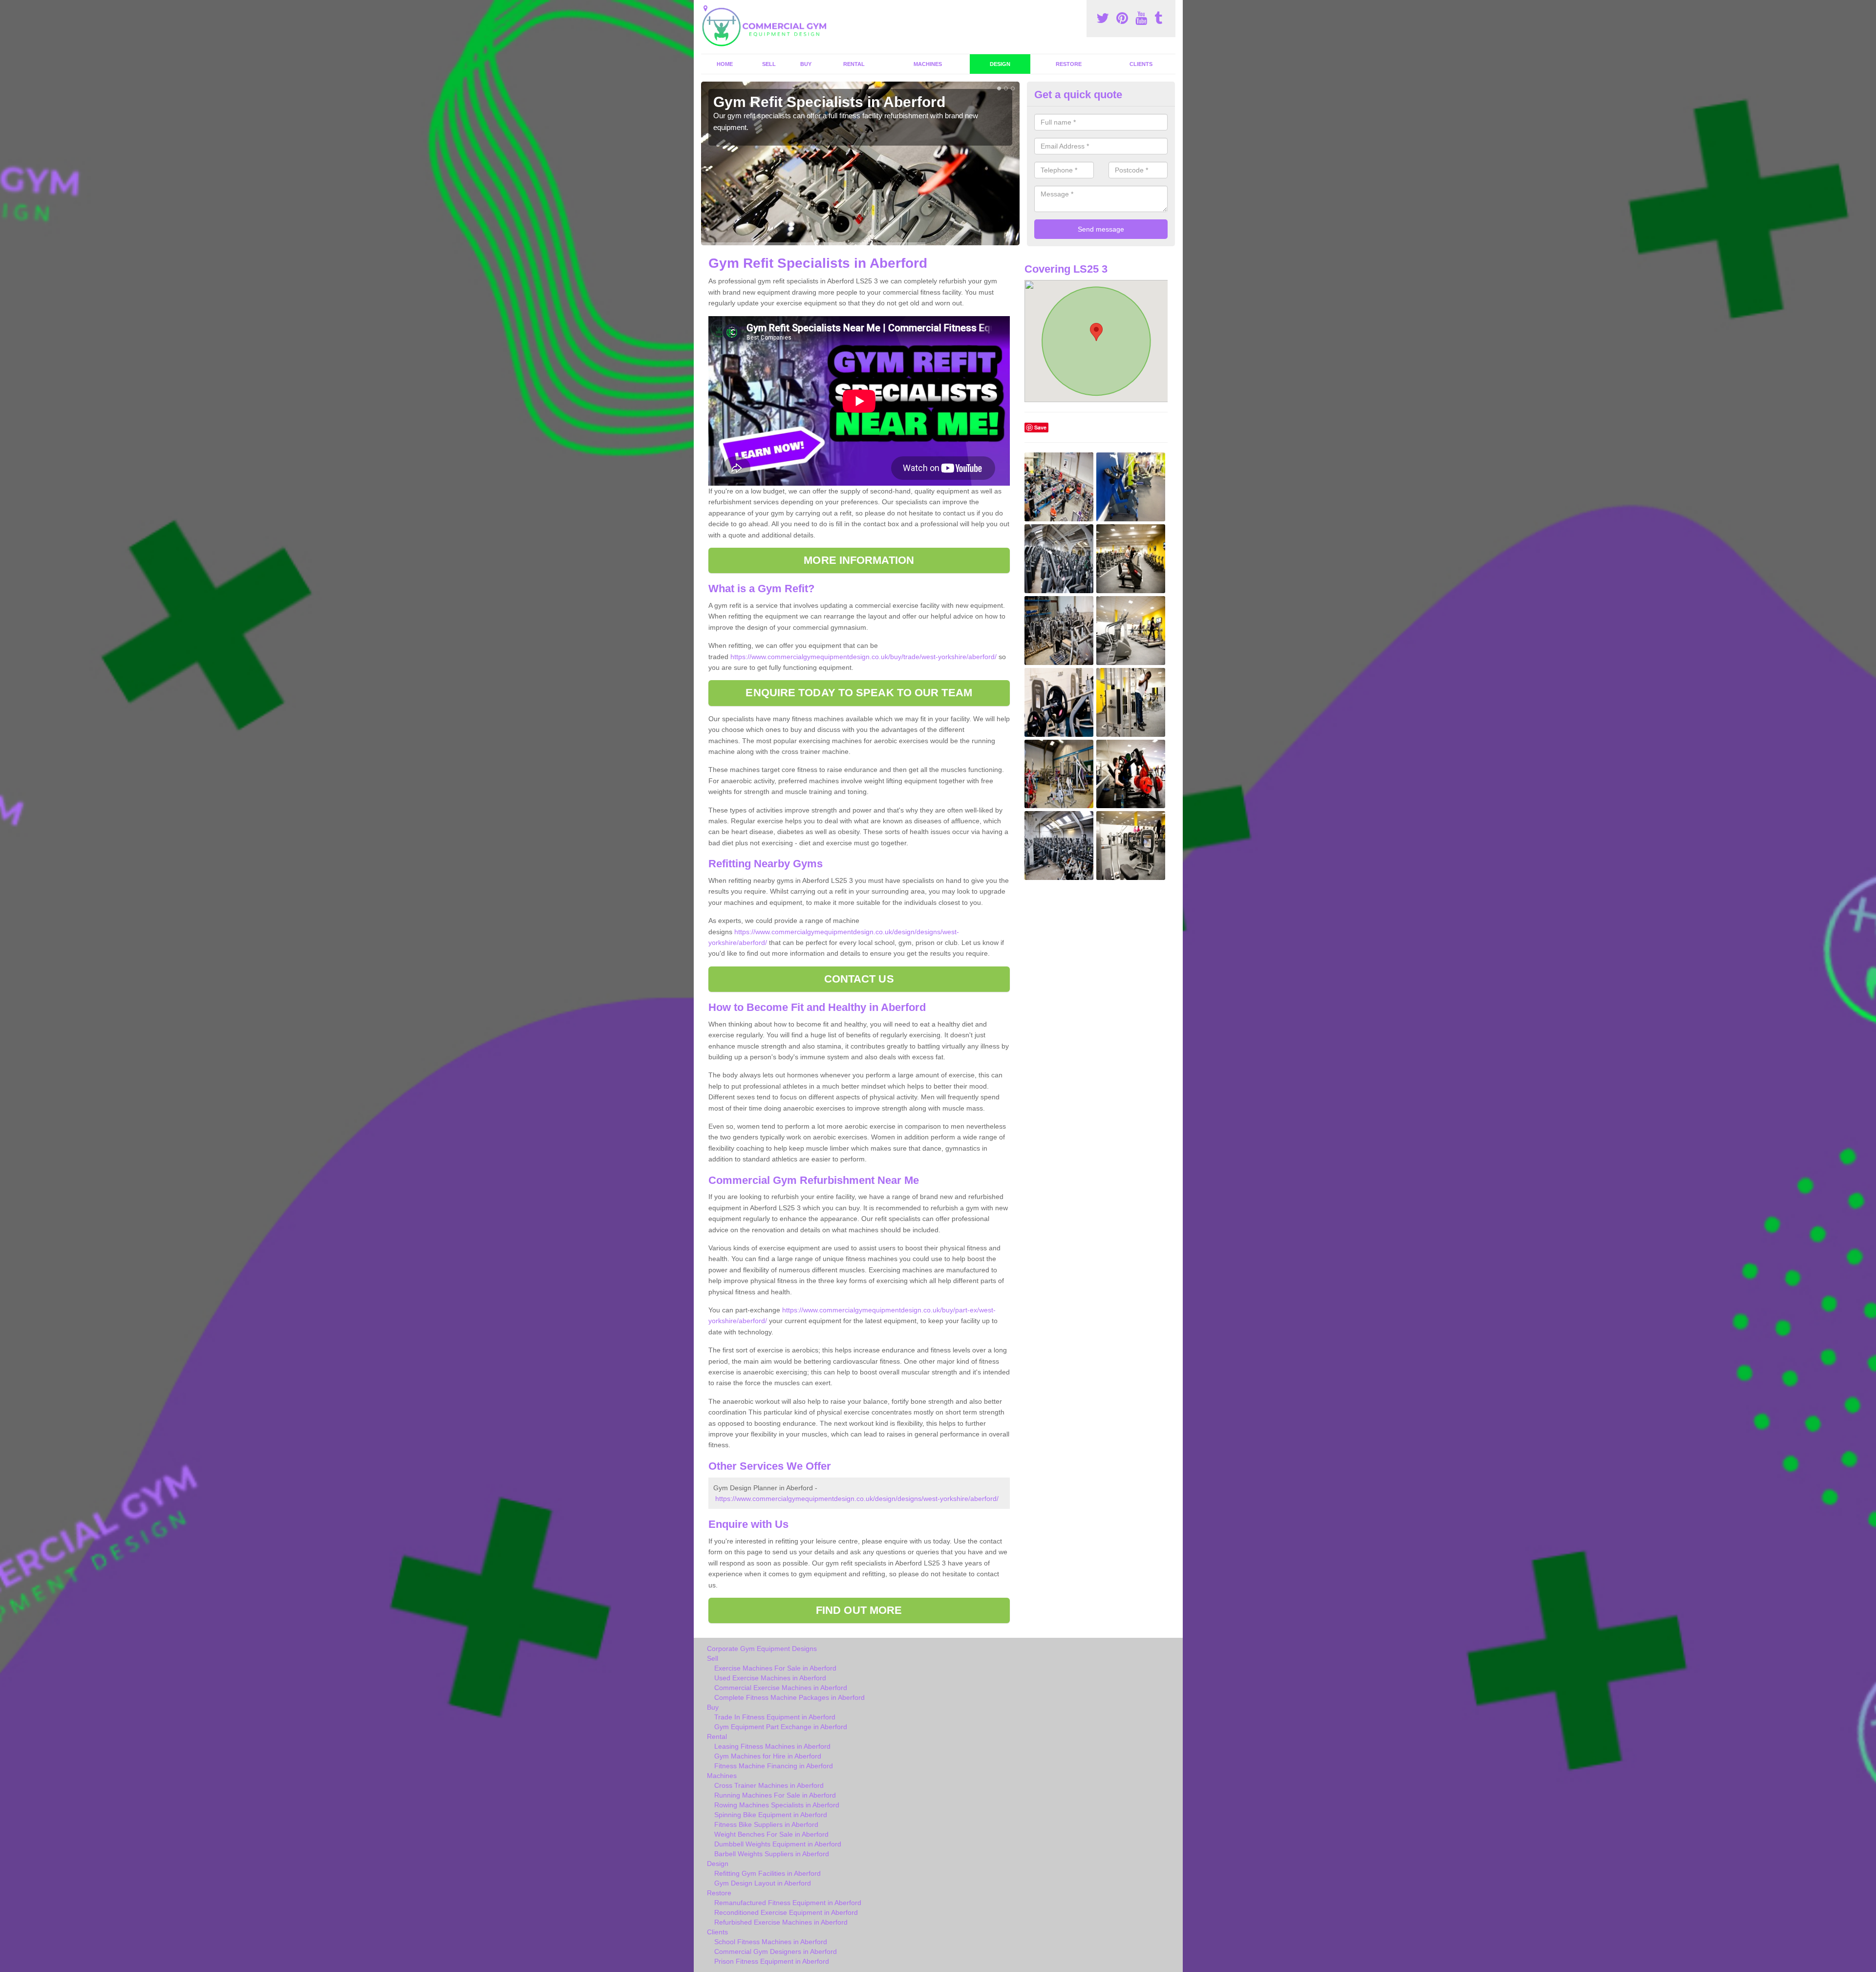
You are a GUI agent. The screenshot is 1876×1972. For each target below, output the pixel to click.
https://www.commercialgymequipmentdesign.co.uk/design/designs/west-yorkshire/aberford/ (857, 1499)
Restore (1069, 64)
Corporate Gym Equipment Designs (762, 1649)
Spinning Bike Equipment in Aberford (771, 1815)
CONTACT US (859, 979)
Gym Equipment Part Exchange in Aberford (781, 1727)
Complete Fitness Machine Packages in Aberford (789, 1697)
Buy (806, 64)
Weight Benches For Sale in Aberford (771, 1834)
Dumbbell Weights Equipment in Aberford (778, 1844)
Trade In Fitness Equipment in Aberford (775, 1717)
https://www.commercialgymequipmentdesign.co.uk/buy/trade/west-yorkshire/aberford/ (863, 657)
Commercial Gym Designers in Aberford (776, 1951)
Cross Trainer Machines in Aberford (769, 1785)
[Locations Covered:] (705, 8)
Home (725, 64)
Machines (928, 64)
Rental (854, 64)
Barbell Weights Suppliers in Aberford (772, 1854)
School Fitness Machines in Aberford (771, 1942)
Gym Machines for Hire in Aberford (768, 1756)
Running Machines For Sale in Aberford (775, 1795)
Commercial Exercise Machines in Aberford (781, 1688)
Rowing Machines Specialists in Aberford (777, 1805)
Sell (769, 64)
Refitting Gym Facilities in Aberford (767, 1873)
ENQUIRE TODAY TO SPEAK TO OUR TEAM (859, 693)
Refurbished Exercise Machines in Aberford (781, 1922)
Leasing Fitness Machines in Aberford (772, 1746)
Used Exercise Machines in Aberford (770, 1678)
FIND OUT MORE (859, 1610)
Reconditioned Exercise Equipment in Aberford (786, 1912)
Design (1000, 64)
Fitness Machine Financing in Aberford (774, 1766)
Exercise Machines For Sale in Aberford (775, 1668)
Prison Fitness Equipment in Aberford (772, 1961)
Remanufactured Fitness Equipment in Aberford (788, 1903)
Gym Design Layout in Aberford (763, 1883)
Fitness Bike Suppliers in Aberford (766, 1824)
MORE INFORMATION (859, 560)
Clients (1141, 64)
